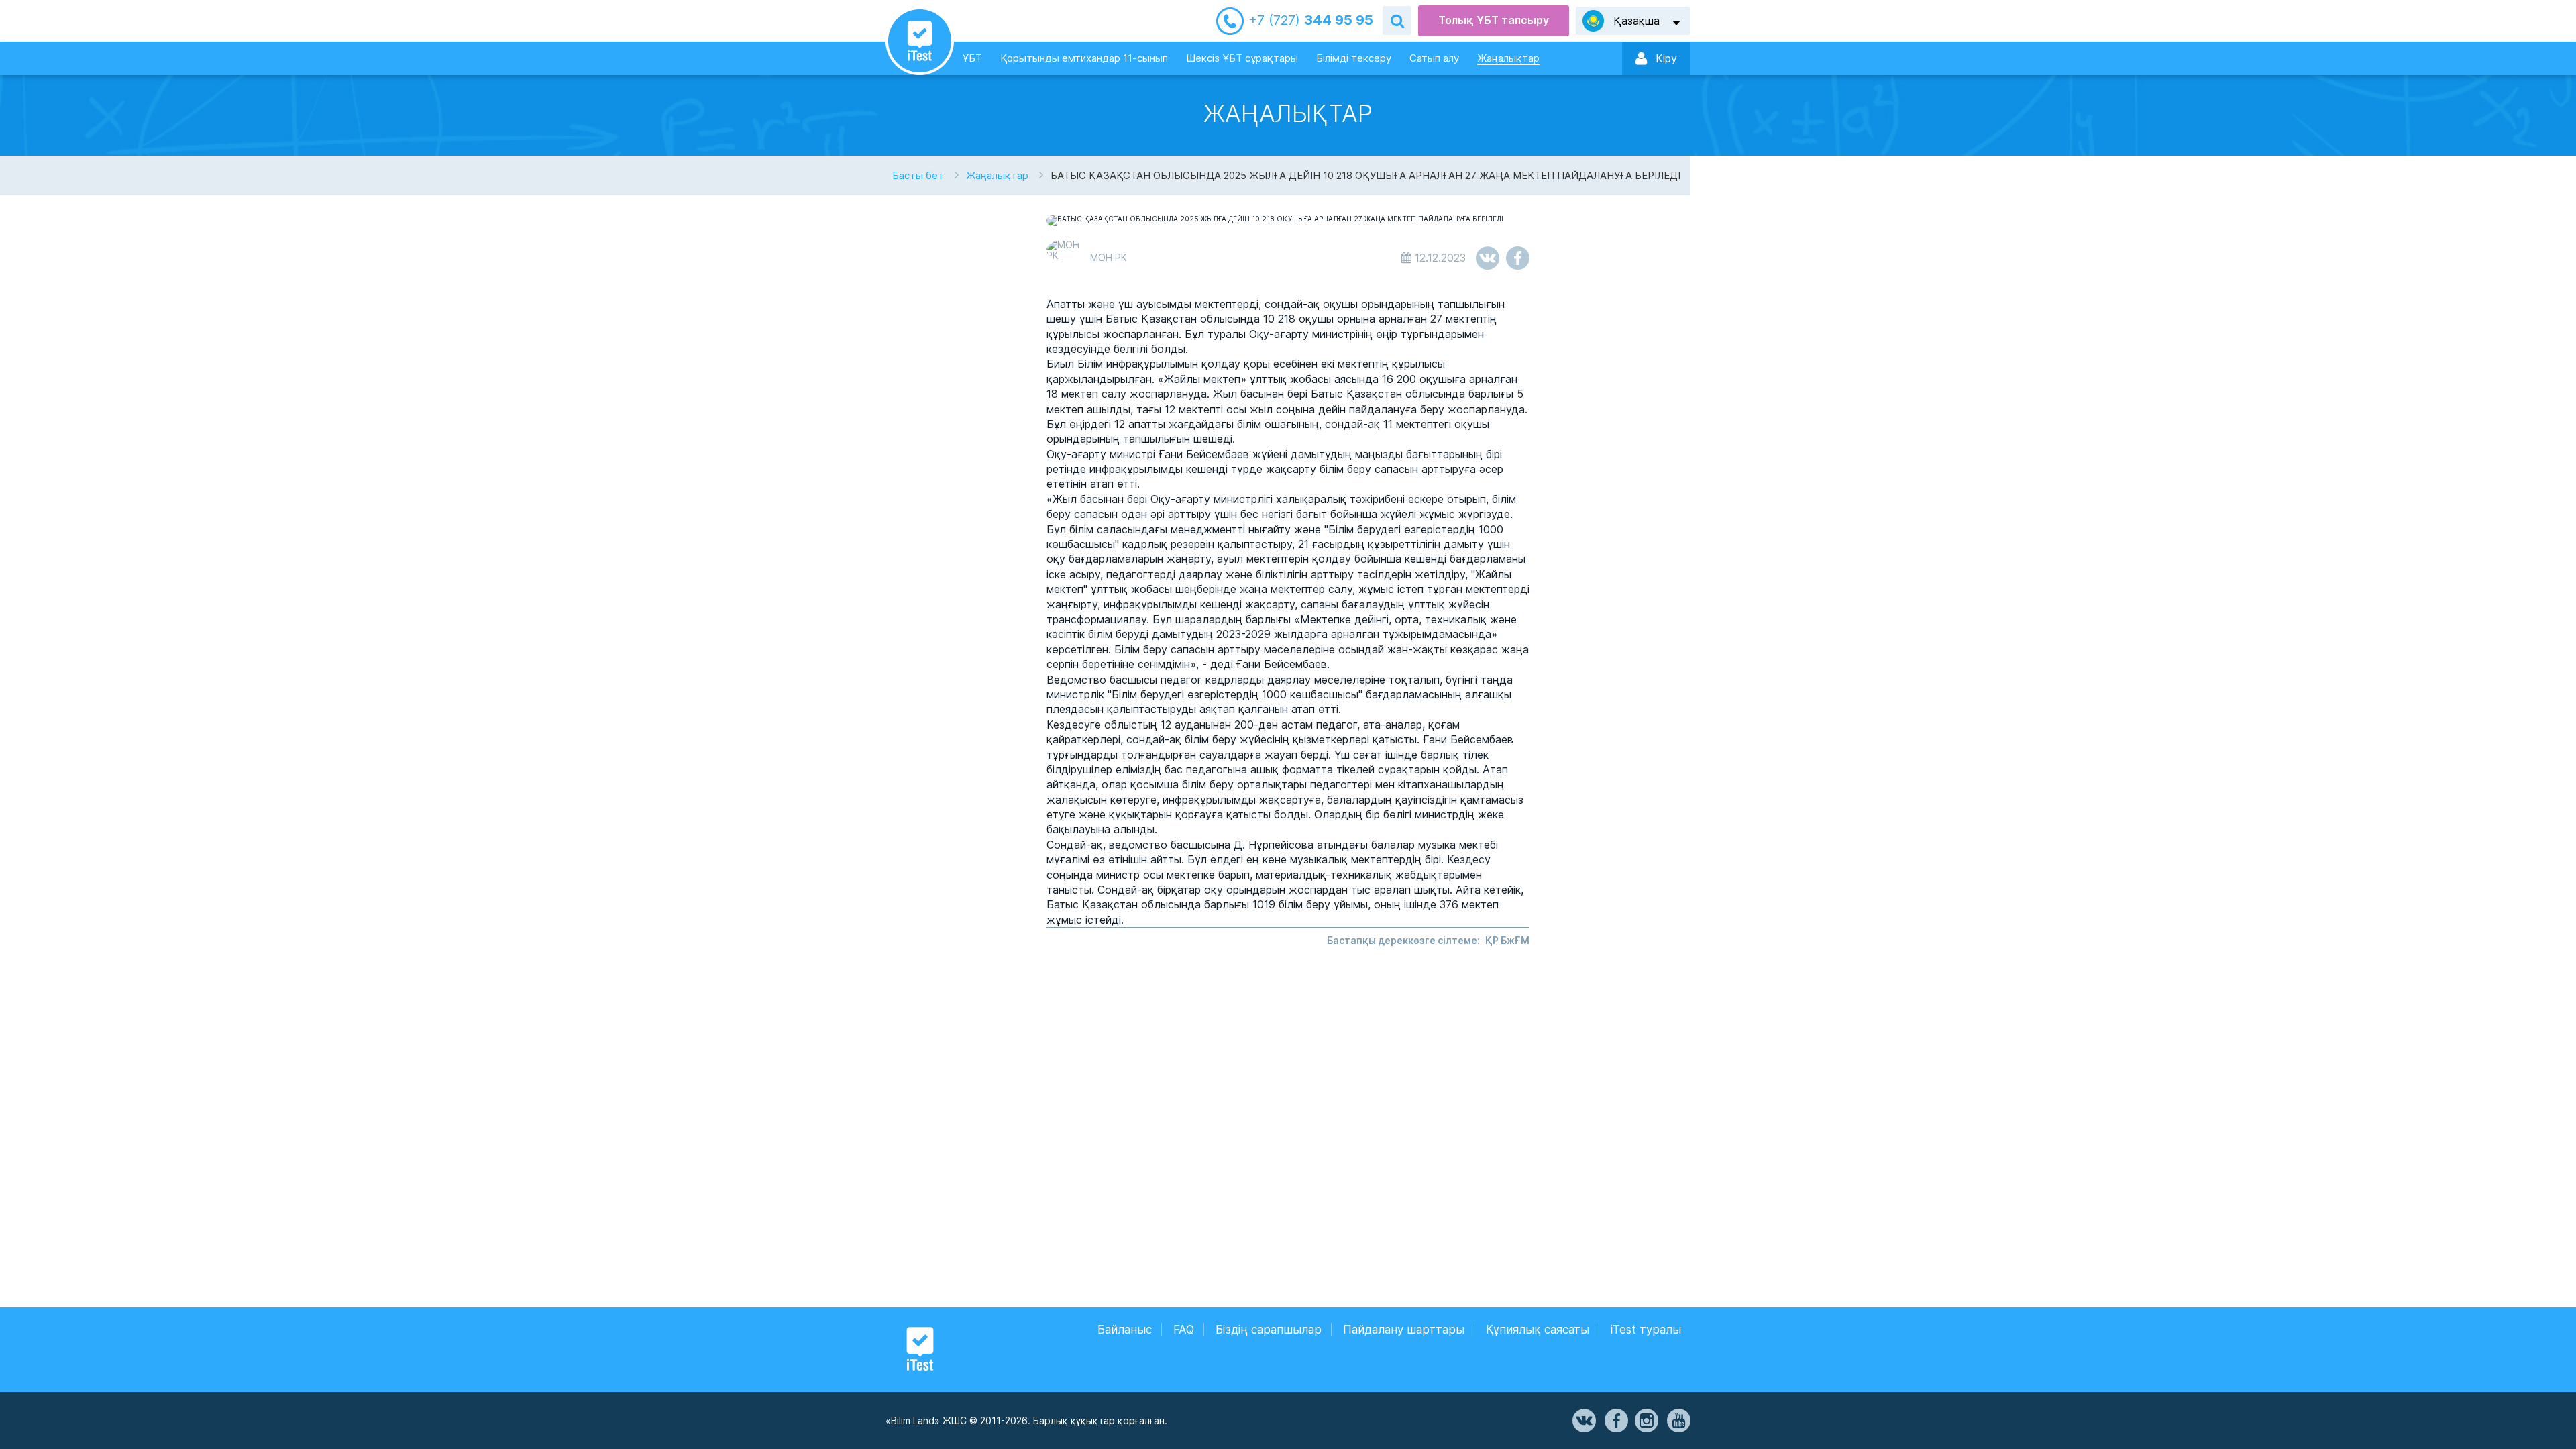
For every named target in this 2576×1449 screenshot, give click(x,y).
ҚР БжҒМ (1507, 940)
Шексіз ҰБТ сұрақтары (1242, 58)
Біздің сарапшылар (1269, 1330)
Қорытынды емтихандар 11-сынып (1084, 58)
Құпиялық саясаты (1538, 1330)
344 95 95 (1311, 20)
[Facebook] (1615, 1421)
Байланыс (1125, 1330)
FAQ (1184, 1330)
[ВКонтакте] (1583, 1421)
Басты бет (918, 175)
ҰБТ (972, 58)
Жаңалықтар (1508, 58)
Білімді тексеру (1354, 58)
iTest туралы (1646, 1330)
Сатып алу (1434, 58)
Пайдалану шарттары (1404, 1330)
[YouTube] (1678, 1421)
